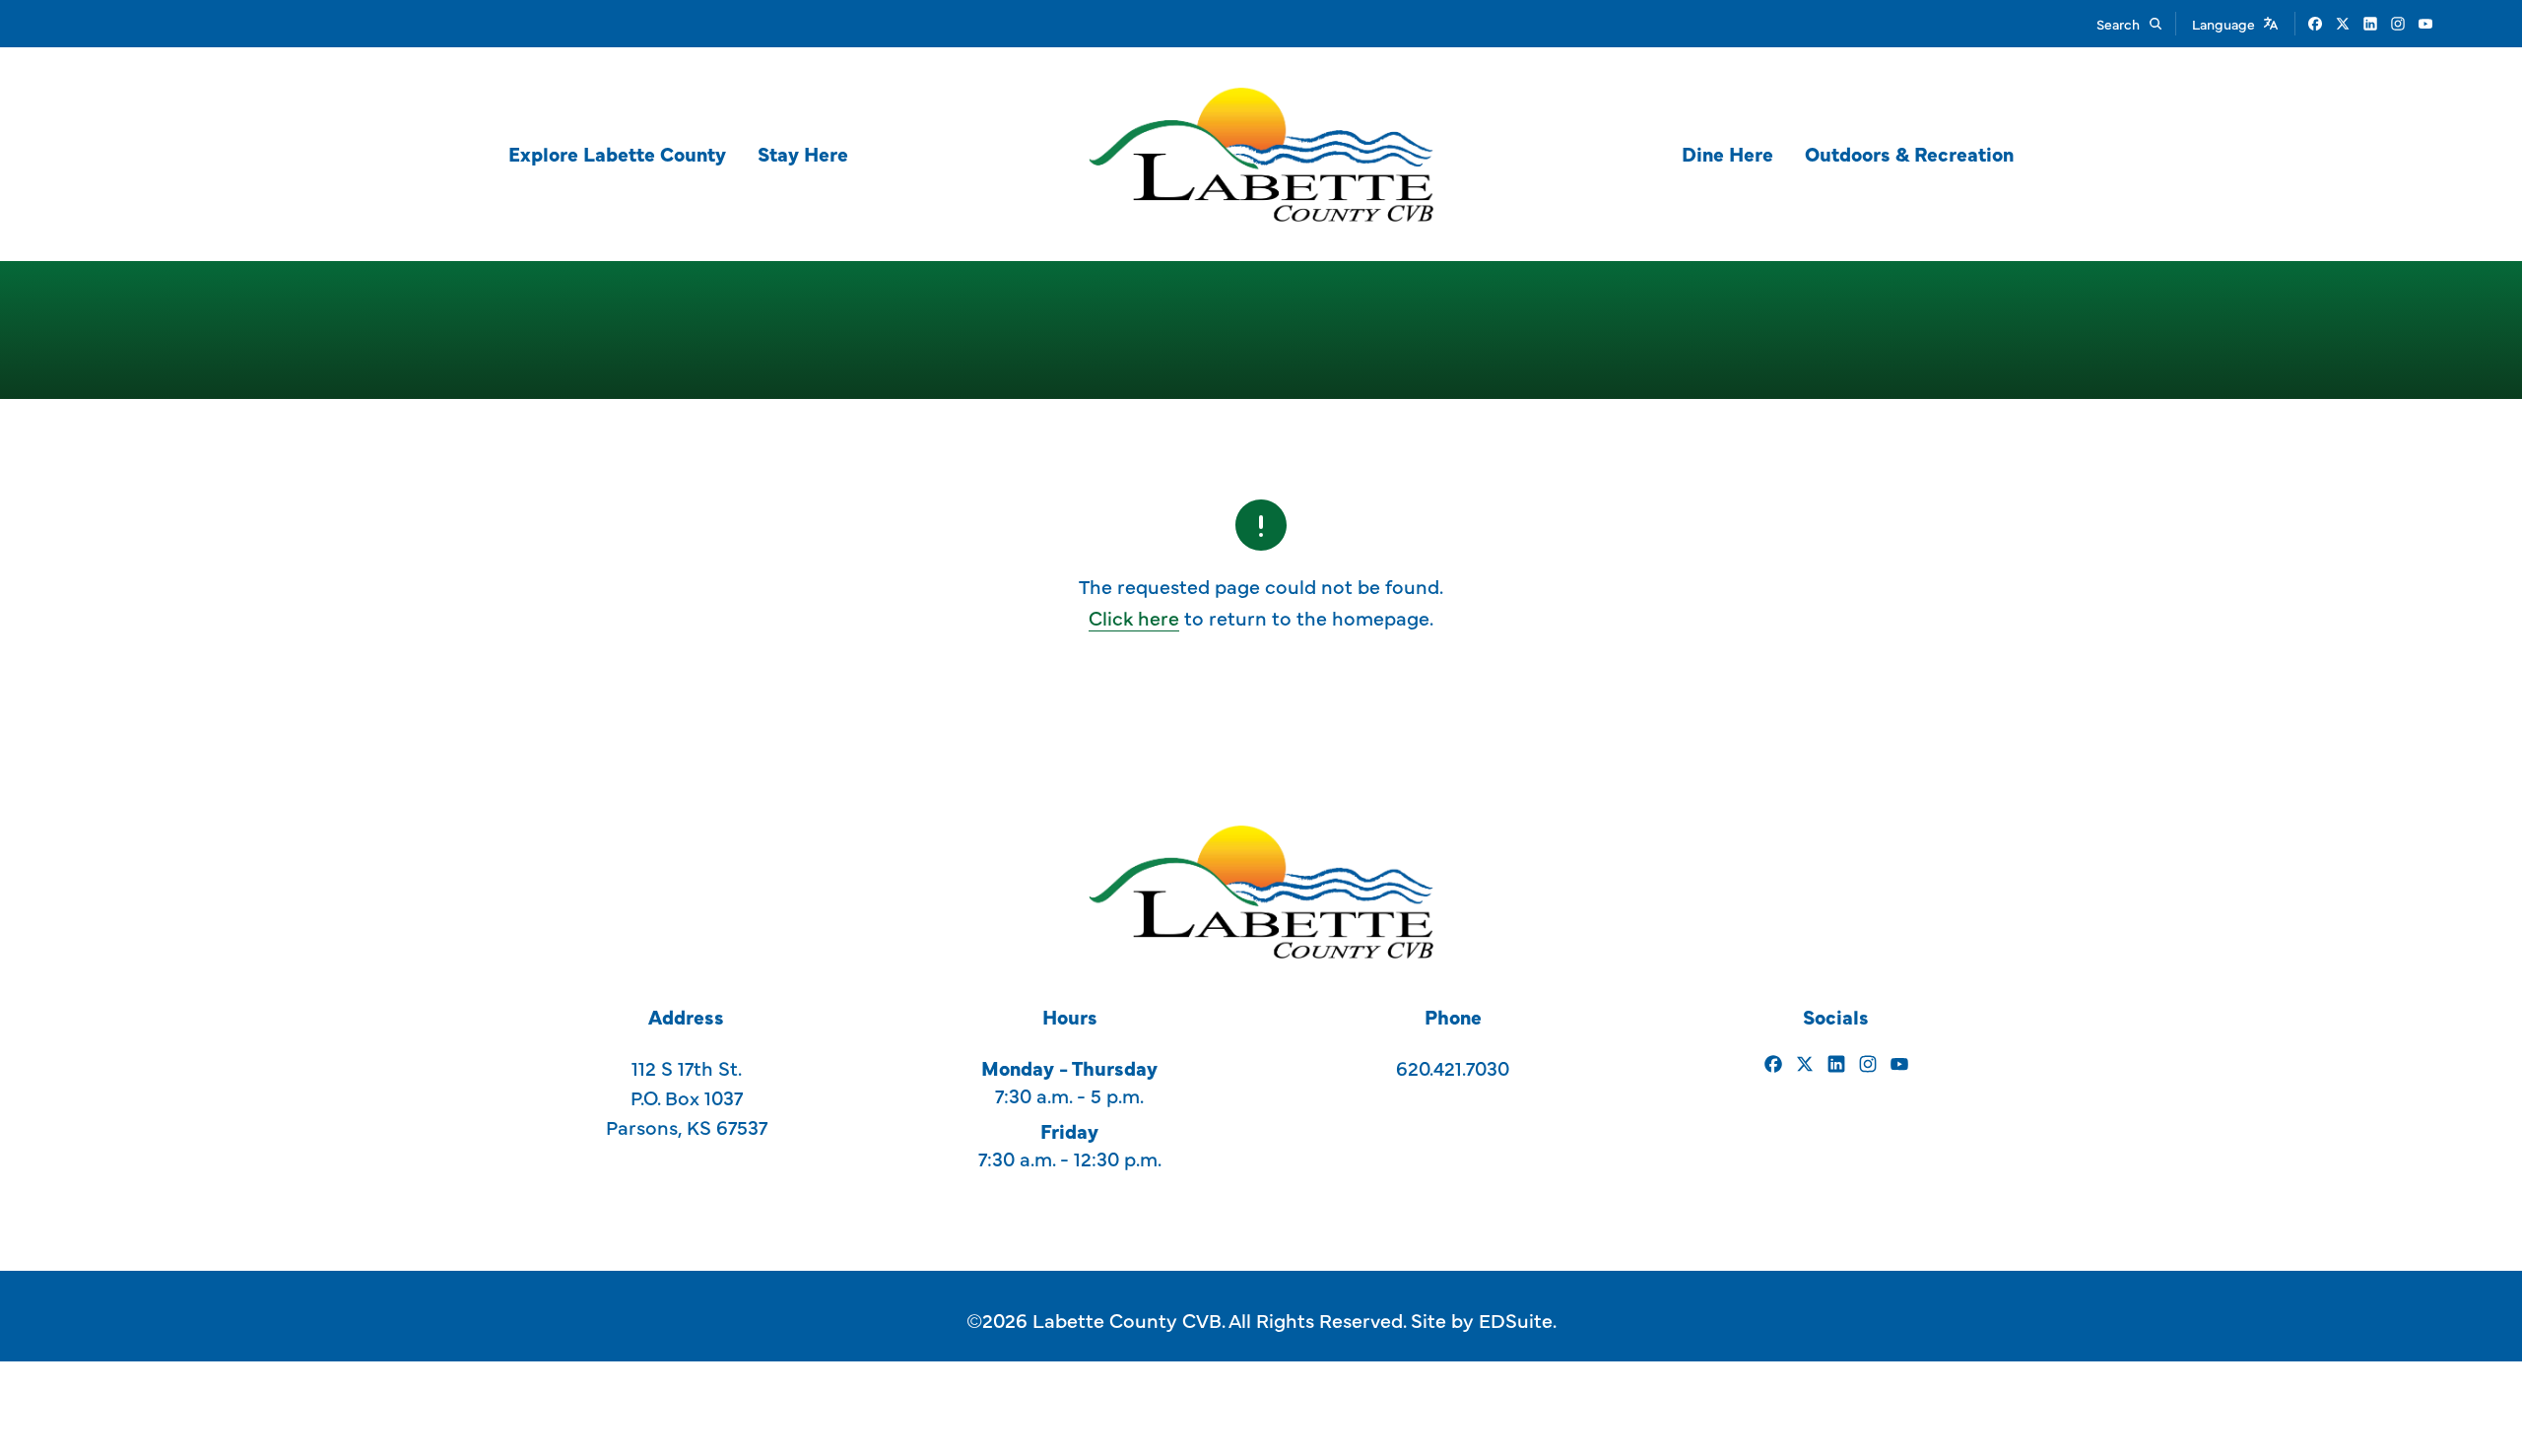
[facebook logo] (2315, 24)
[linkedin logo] (2370, 24)
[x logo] (2343, 24)
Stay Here (803, 153)
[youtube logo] (2425, 24)
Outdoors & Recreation (1909, 153)
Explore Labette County (617, 153)
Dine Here (1727, 153)
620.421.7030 (1453, 1067)
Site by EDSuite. (1484, 1320)
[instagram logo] (2398, 24)
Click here (1134, 617)
